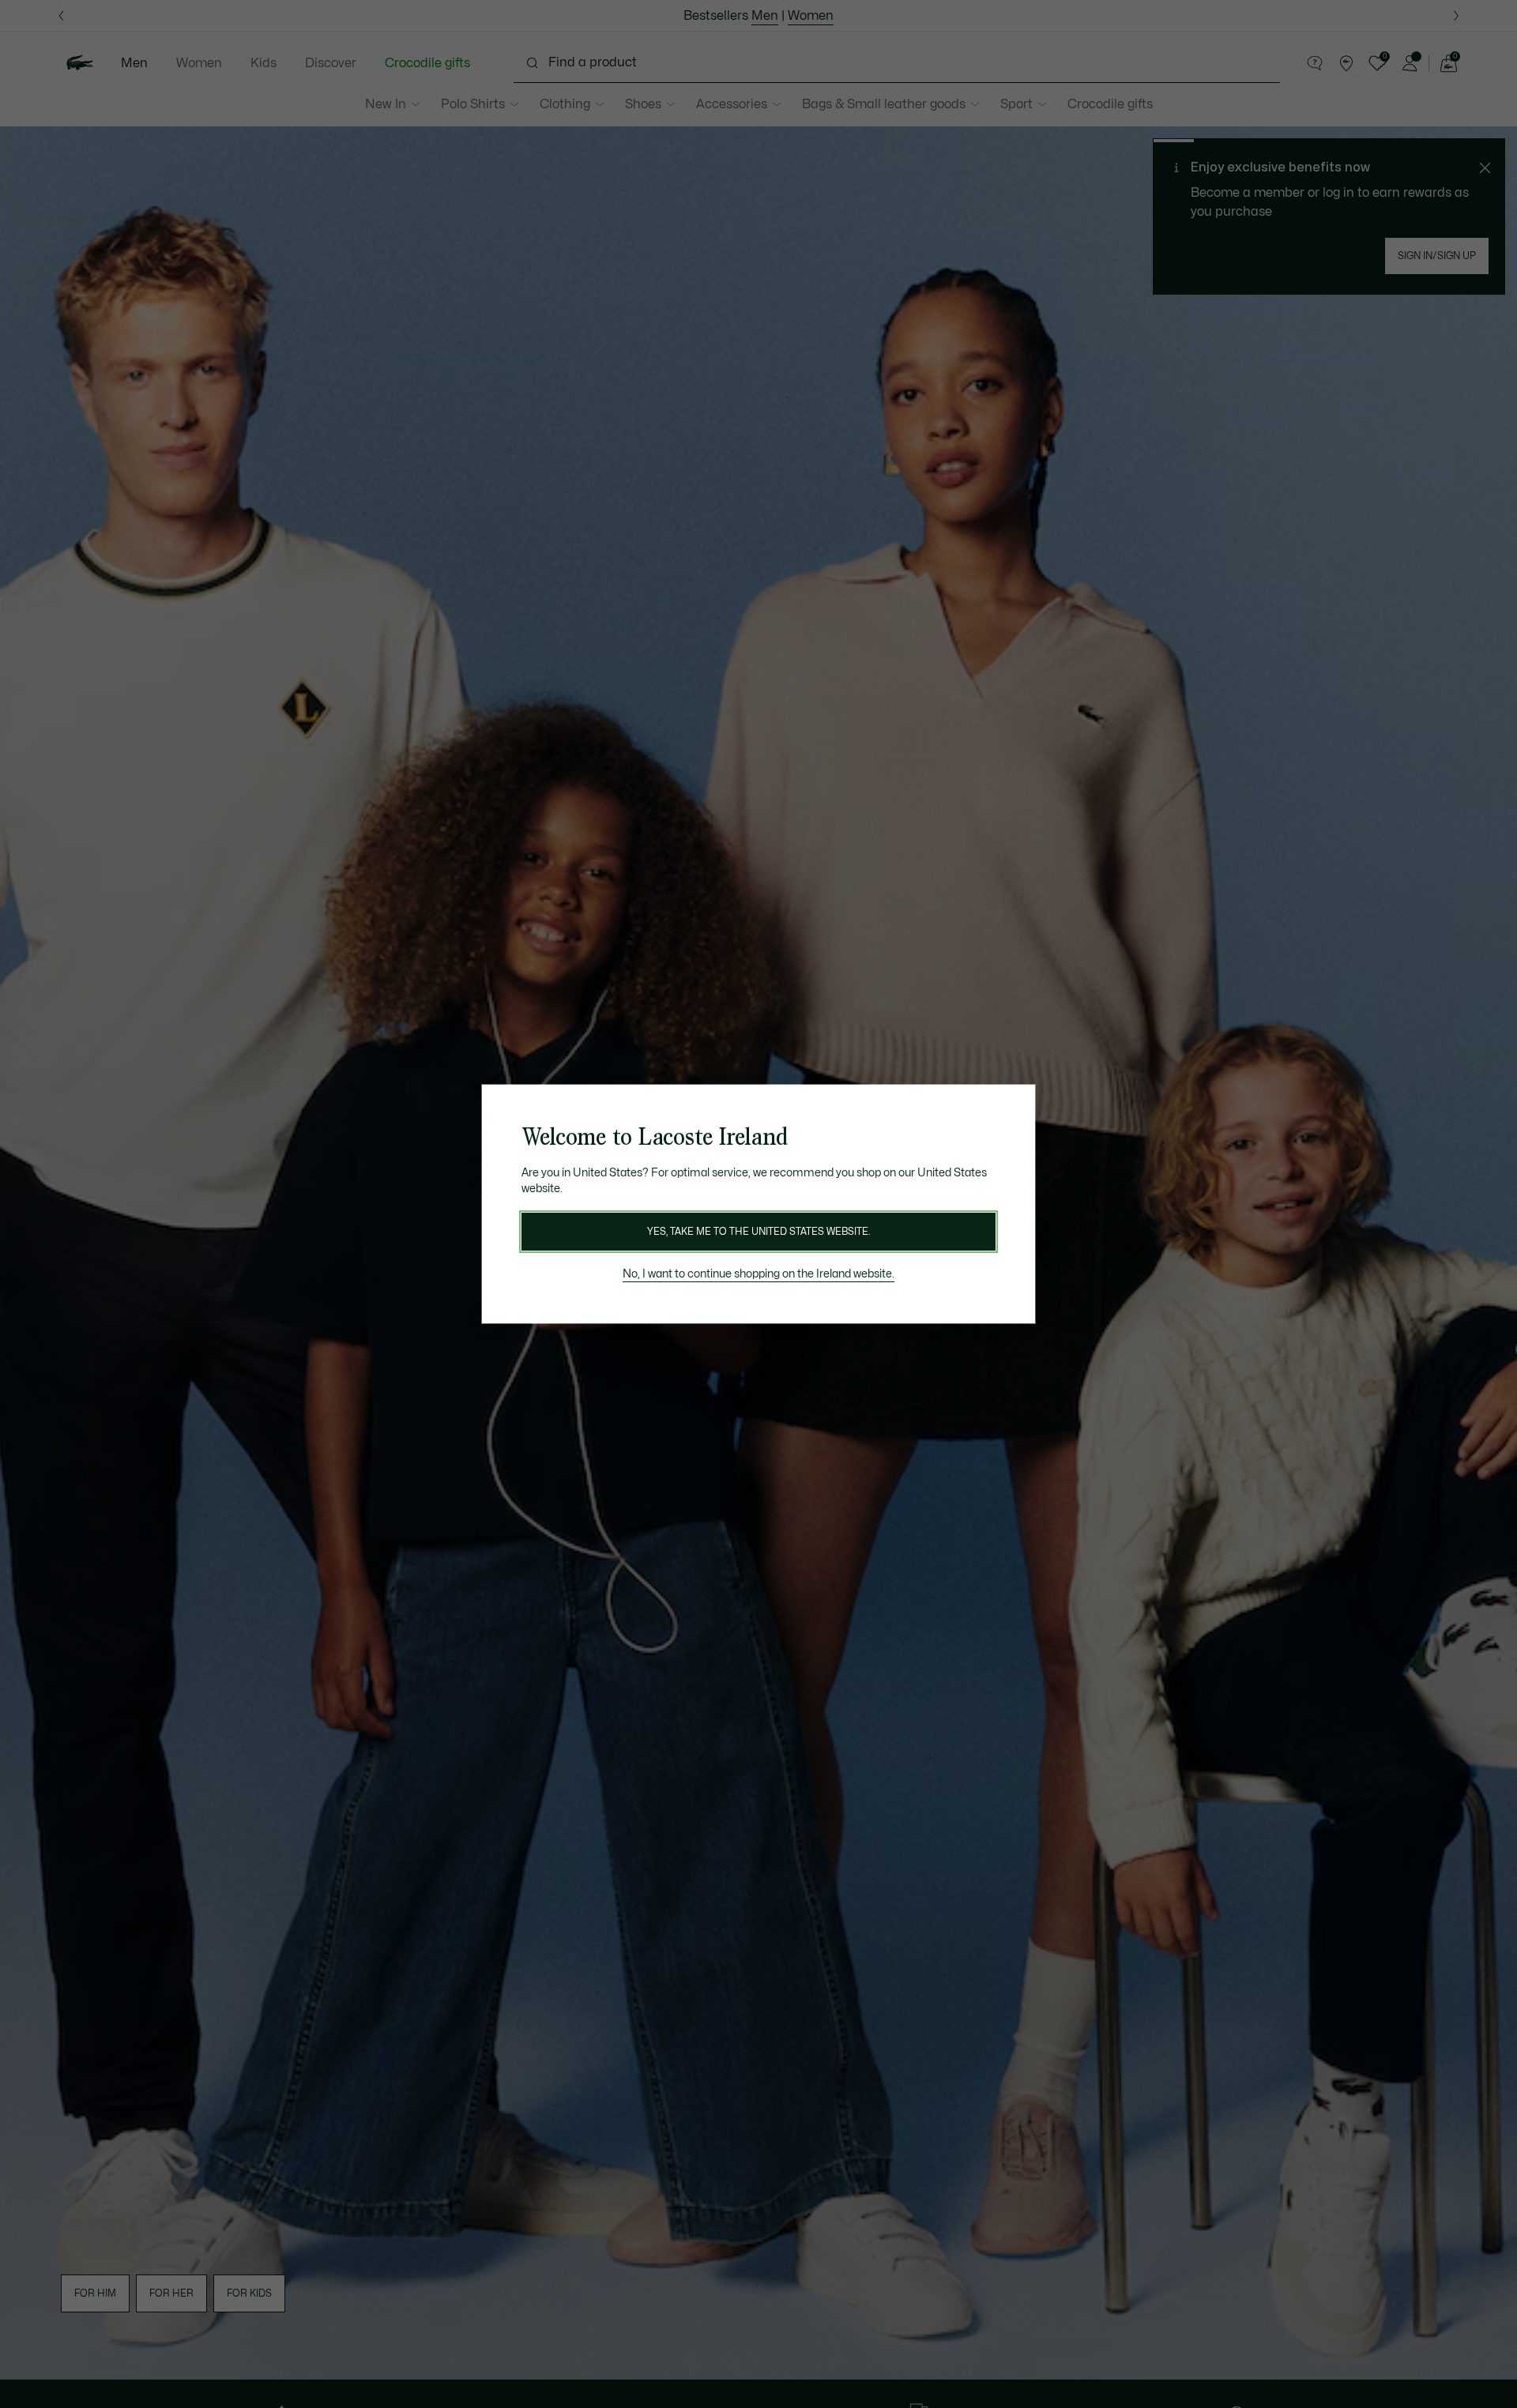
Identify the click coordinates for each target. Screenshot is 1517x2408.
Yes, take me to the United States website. (758, 1232)
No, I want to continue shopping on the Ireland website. (758, 1274)
